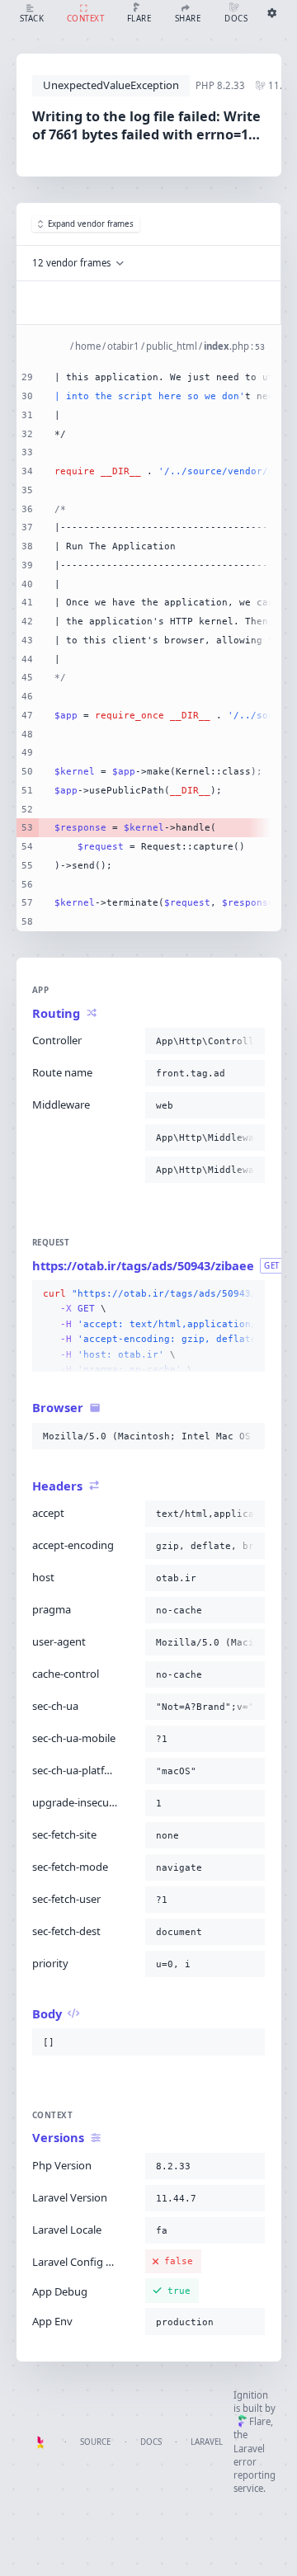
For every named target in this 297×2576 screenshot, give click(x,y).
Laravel (207, 2442)
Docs (151, 2442)
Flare (260, 2421)
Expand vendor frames (91, 224)
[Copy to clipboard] (249, 1041)
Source (95, 2442)
